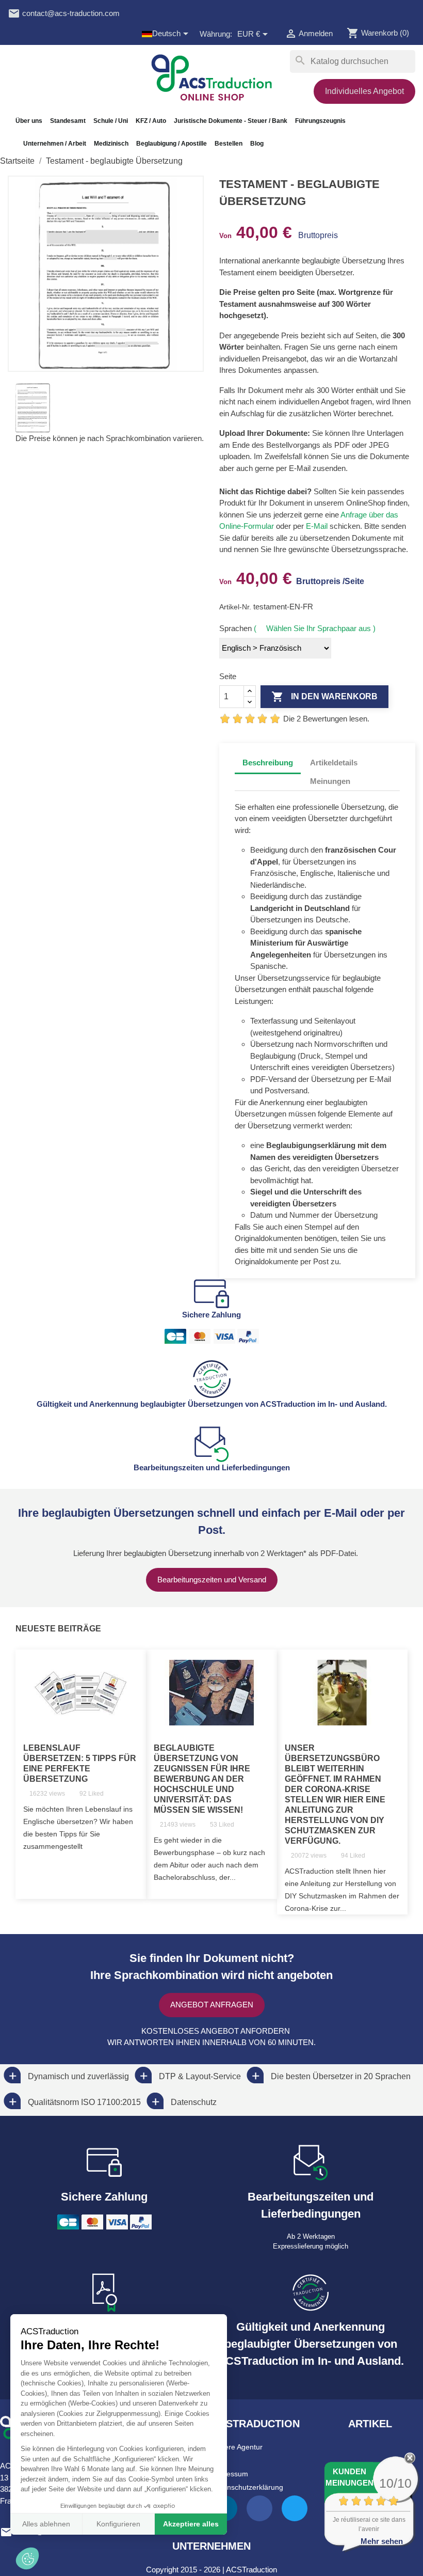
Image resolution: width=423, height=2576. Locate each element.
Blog (257, 144)
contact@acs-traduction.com (64, 13)
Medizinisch (111, 144)
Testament (237, 272)
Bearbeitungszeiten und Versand (212, 1580)
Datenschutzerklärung (247, 2487)
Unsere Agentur (237, 2447)
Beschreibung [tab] (268, 763)
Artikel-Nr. (236, 607)
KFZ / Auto (151, 121)
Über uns (29, 121)
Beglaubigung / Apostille (172, 144)
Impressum (230, 2474)
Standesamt (68, 121)
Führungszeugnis (320, 121)
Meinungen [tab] (330, 781)
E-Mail (317, 526)
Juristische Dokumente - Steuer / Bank (231, 121)
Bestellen (229, 144)
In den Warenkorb (324, 697)
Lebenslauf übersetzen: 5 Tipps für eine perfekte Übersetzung (80, 1763)
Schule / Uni (111, 121)
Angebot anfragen (212, 2005)
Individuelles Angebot (364, 91)
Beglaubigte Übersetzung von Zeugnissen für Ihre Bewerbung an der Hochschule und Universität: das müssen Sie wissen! (202, 1779)
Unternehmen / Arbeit (55, 144)
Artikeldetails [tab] (334, 763)
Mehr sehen (382, 2541)
